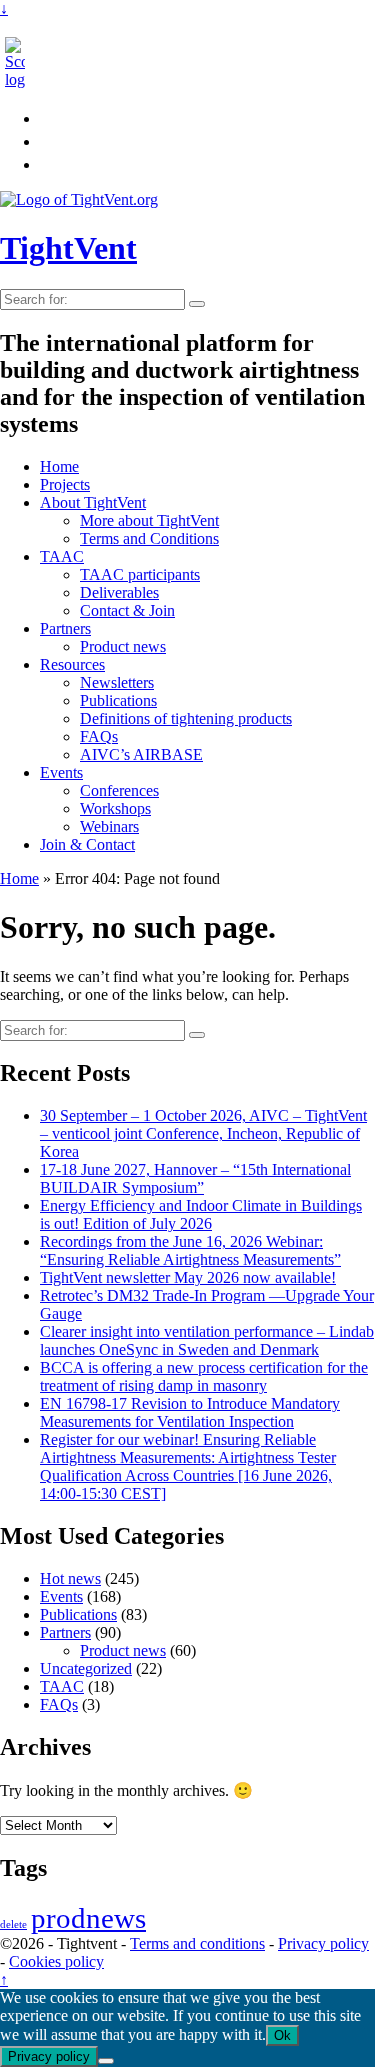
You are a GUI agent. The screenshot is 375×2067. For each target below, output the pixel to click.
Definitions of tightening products (186, 718)
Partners (65, 628)
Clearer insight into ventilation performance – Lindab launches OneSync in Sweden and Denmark (207, 1340)
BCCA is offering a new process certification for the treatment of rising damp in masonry (204, 1376)
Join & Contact (87, 844)
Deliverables (119, 592)
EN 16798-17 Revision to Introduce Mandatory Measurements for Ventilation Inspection (190, 1412)
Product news (123, 646)
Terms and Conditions (149, 538)
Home (59, 466)
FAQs (99, 736)
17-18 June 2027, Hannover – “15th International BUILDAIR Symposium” (195, 1178)
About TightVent (93, 502)
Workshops (115, 808)
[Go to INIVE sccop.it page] (20, 79)
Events (61, 772)
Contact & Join (127, 610)
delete (13, 1924)
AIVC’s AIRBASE (141, 754)
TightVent (68, 248)
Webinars (109, 826)
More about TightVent (149, 520)
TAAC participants (140, 574)
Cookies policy (56, 1961)
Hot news (70, 1578)
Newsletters (117, 682)
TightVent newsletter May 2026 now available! (188, 1277)
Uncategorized (86, 1668)
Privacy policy (323, 1943)
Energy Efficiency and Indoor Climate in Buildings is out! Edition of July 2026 (201, 1214)
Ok (282, 2035)
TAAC (62, 556)
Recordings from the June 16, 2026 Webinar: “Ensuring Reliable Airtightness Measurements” (190, 1250)
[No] (106, 2061)
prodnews (88, 1918)
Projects (65, 484)
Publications (118, 700)
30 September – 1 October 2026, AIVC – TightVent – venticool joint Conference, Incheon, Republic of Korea (203, 1133)
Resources (72, 664)
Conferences (119, 790)
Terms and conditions (197, 1943)
